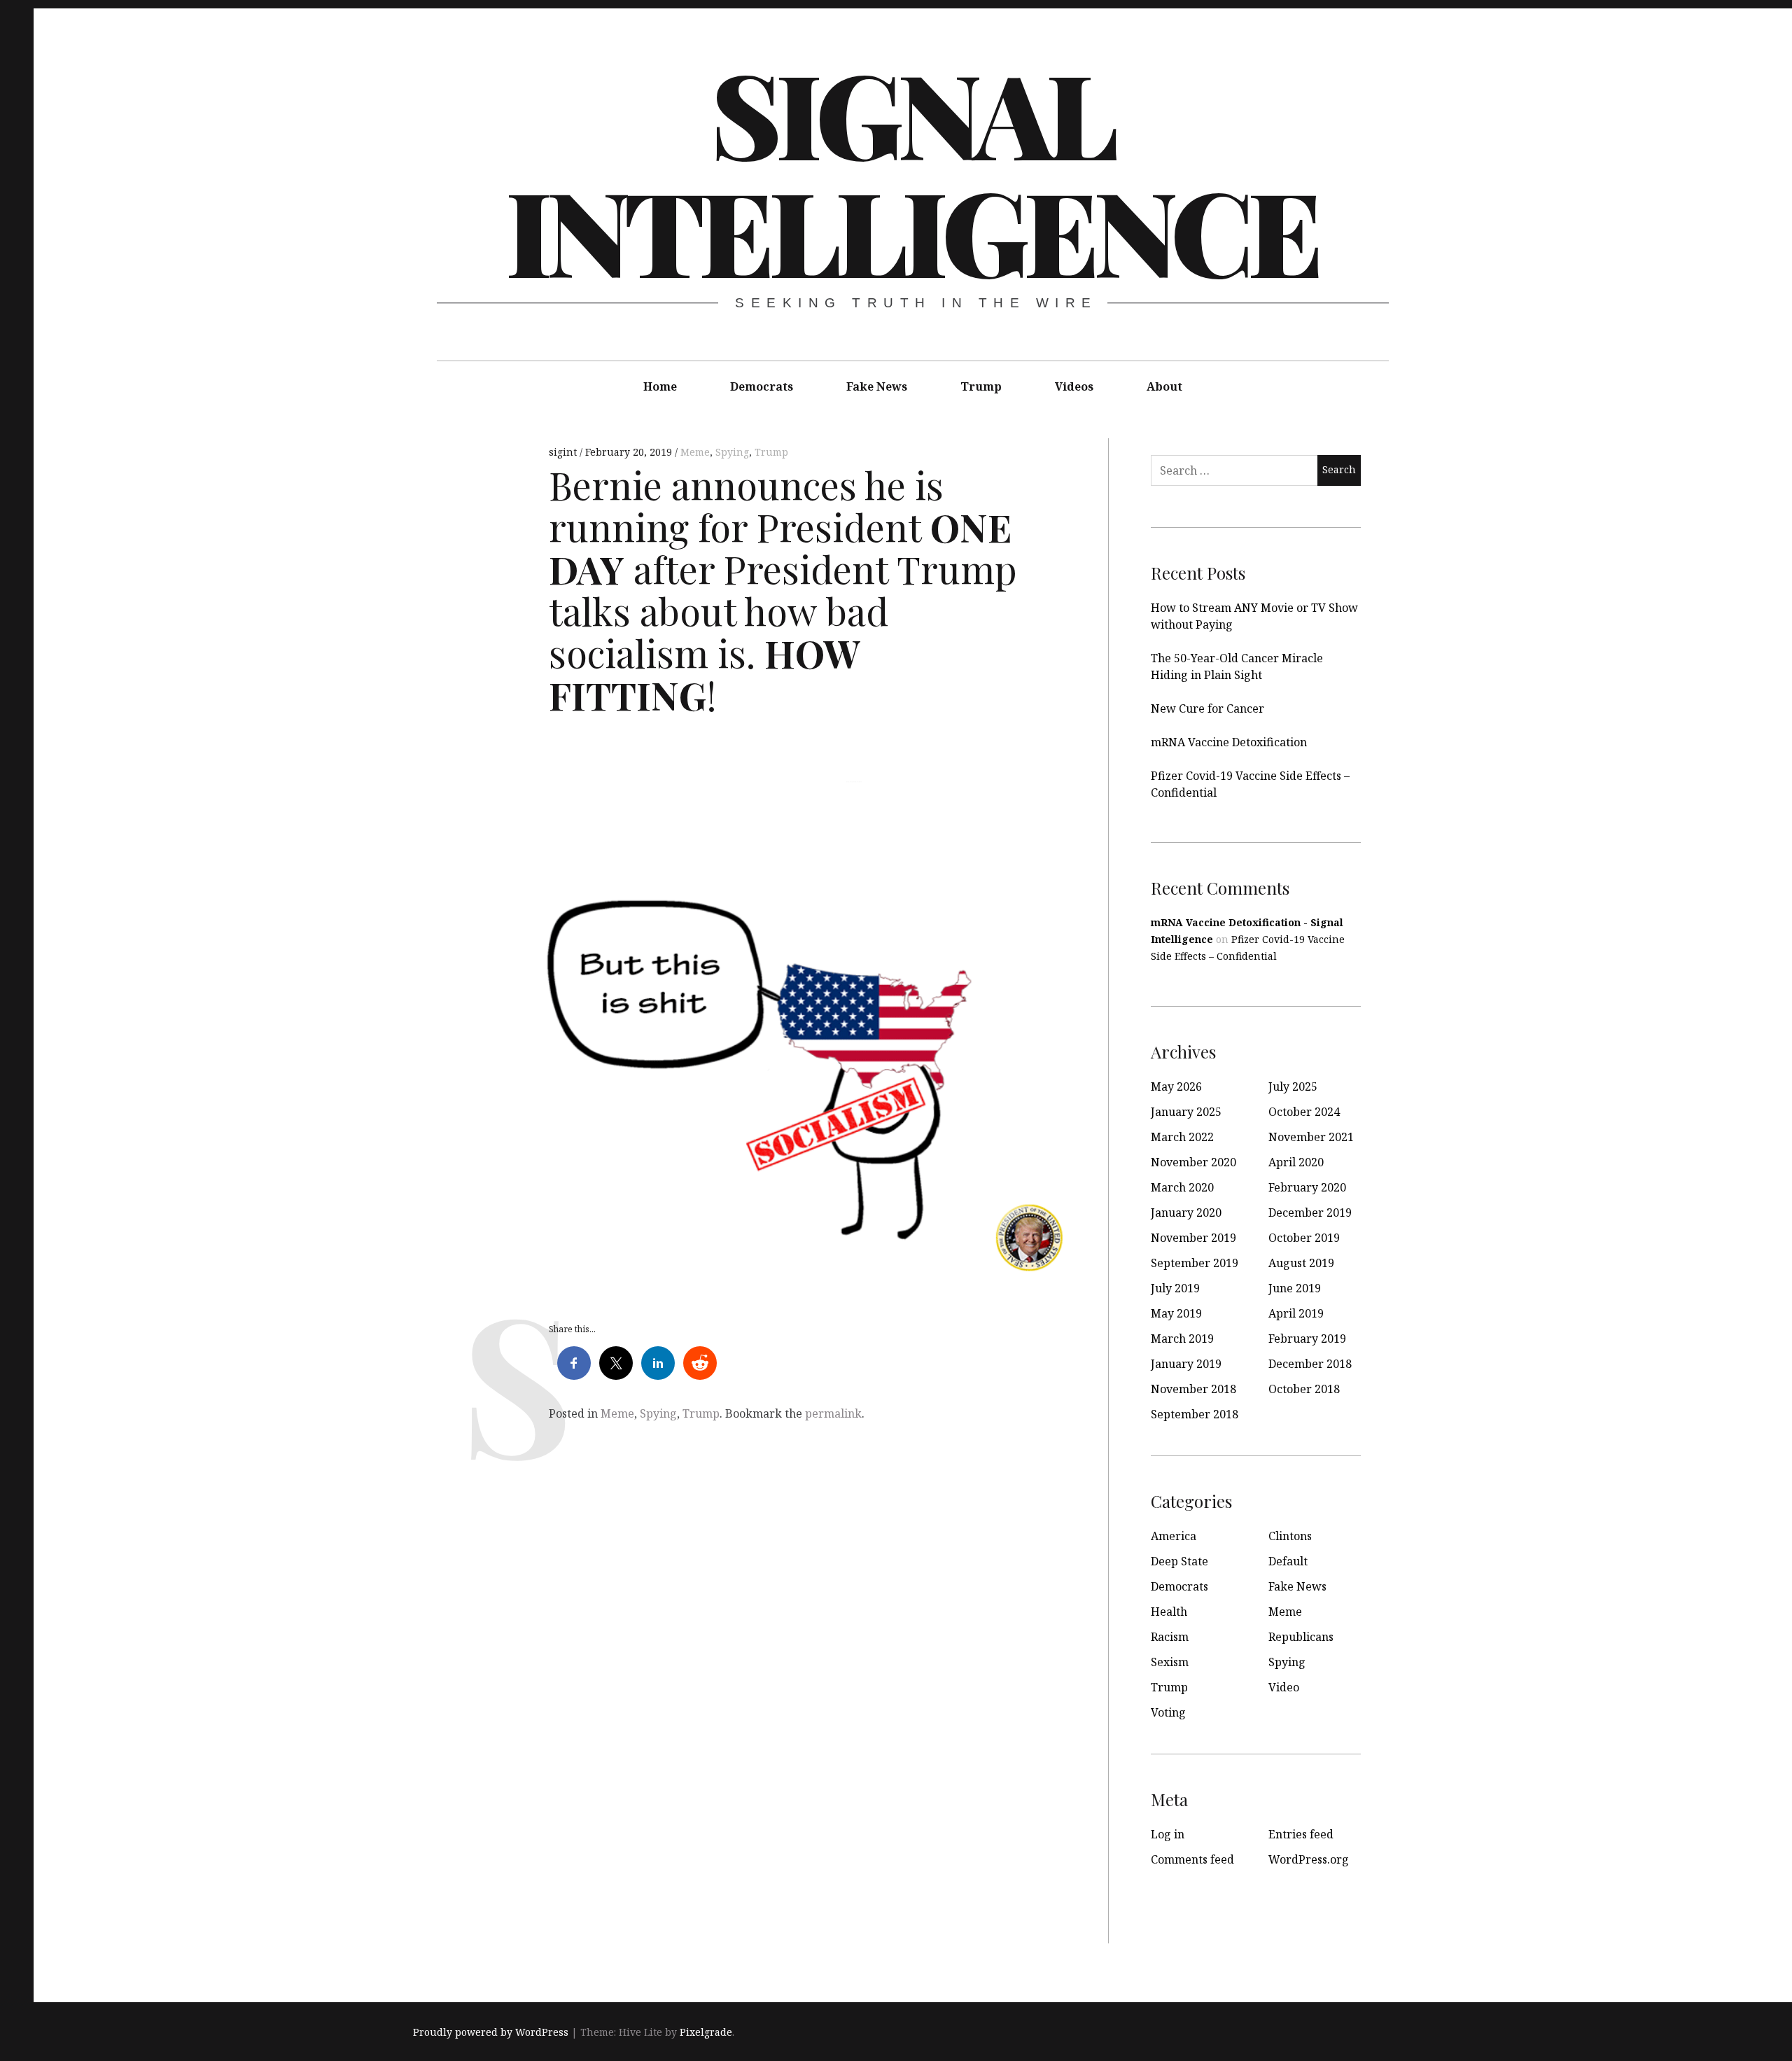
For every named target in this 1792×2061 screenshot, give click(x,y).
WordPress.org (1309, 1859)
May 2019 (1176, 1313)
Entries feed (1301, 1834)
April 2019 (1296, 1313)
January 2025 (1186, 1112)
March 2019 (1182, 1339)
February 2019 (1307, 1339)
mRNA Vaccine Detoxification (1229, 742)
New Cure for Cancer (1207, 708)
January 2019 (1186, 1364)
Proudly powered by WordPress (491, 2032)
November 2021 (1311, 1137)
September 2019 (1195, 1263)
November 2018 (1193, 1389)
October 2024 (1304, 1112)
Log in (1168, 1834)
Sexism (1170, 1662)
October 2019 (1304, 1238)
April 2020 (1296, 1162)
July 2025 (1293, 1087)
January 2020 (1186, 1213)
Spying (732, 452)
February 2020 (1307, 1187)
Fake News (877, 386)
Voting (1168, 1712)
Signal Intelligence (911, 171)
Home (660, 386)
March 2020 (1182, 1187)
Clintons (1290, 1536)
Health (1169, 1612)
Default (1288, 1561)
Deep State (1179, 1561)
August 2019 (1301, 1263)
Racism (1170, 1637)
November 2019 (1193, 1238)
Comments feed (1192, 1859)
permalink (833, 1413)
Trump (981, 386)
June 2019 (1295, 1288)
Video (1284, 1687)
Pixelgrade (706, 2032)
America (1174, 1536)
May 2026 (1176, 1087)
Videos (1074, 386)
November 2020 (1193, 1162)
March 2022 (1182, 1137)
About (1164, 386)
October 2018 (1304, 1389)
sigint (564, 452)
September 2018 (1195, 1414)
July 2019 (1175, 1288)
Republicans (1301, 1637)
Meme (695, 452)
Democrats (762, 386)
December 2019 (1310, 1213)
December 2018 (1310, 1364)
